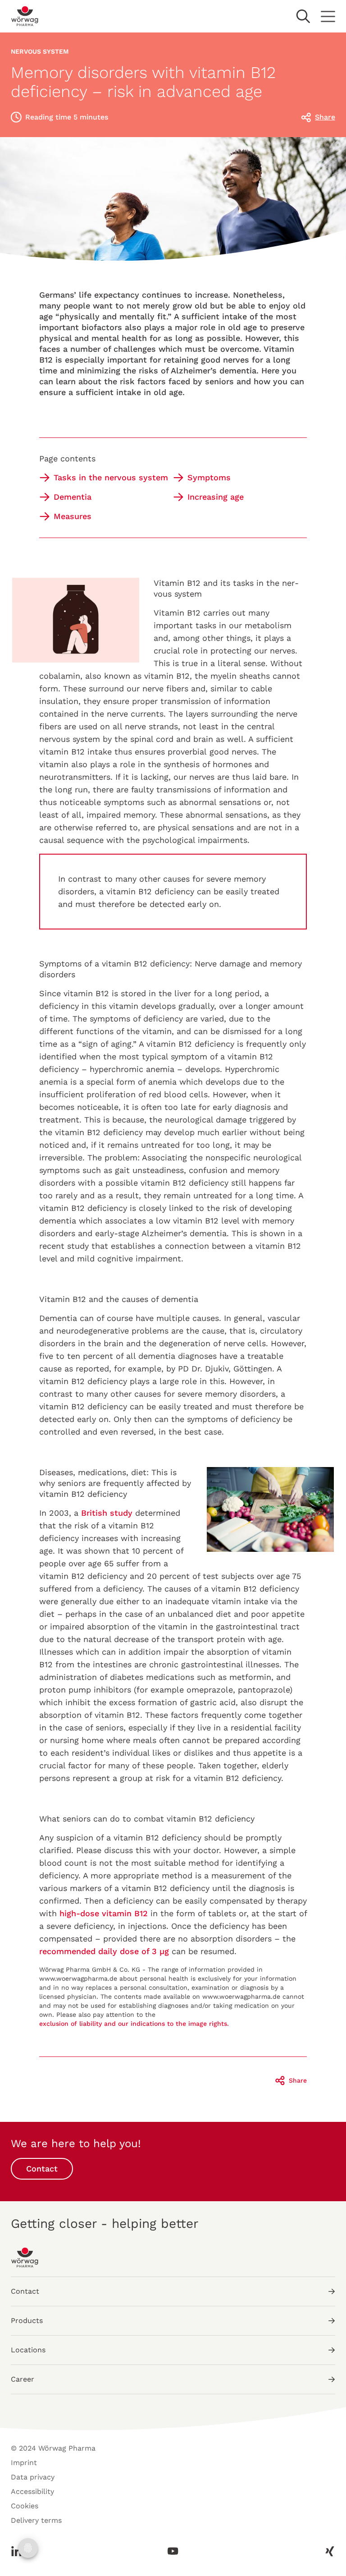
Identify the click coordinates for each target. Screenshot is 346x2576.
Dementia (73, 497)
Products (27, 2321)
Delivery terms (36, 2520)
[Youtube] (173, 2551)
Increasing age (216, 497)
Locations (28, 2350)
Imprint (24, 2463)
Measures (73, 516)
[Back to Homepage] (25, 16)
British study (107, 1513)
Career (23, 2379)
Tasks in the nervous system (111, 477)
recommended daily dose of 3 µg (104, 1951)
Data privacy (33, 2477)
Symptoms (209, 477)
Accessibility (32, 2491)
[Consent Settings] (28, 2548)
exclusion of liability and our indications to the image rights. (134, 2024)
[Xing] (327, 2551)
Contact (42, 2169)
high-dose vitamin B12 (104, 1913)
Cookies (25, 2506)
